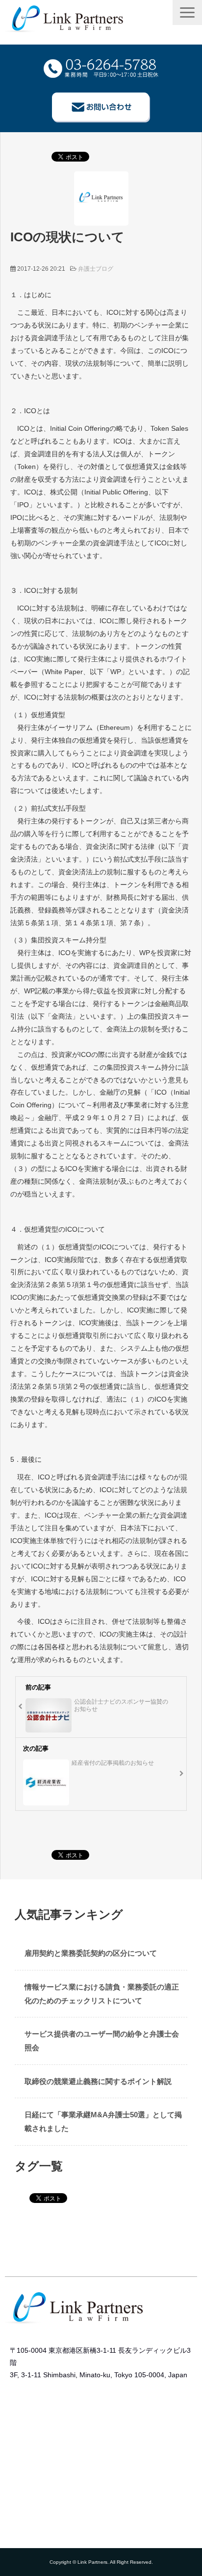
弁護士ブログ (96, 269)
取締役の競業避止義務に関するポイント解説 (98, 2081)
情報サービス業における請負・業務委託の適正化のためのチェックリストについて (102, 1994)
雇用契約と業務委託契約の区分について (91, 1953)
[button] (187, 12)
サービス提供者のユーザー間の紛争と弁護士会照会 (102, 2041)
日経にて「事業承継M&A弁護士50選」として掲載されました (103, 2121)
